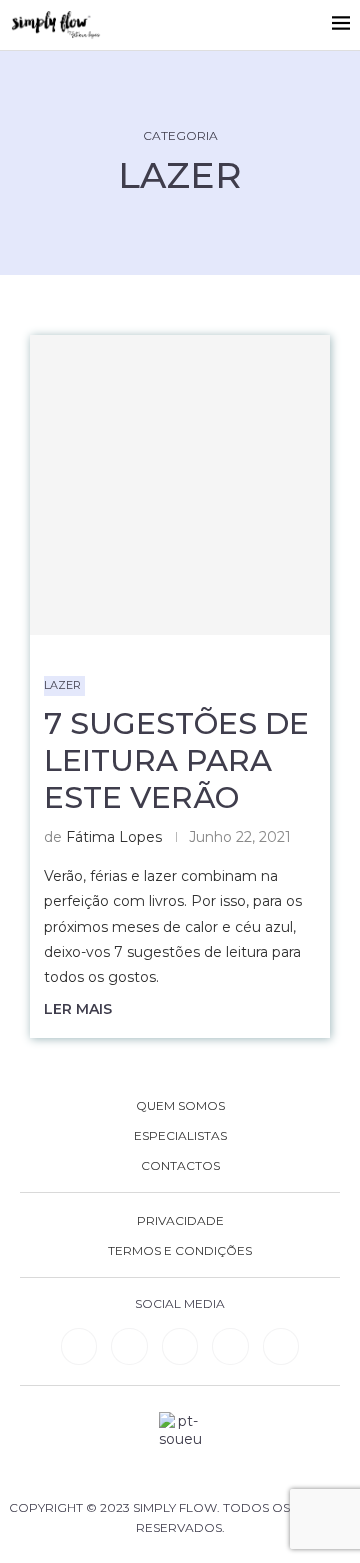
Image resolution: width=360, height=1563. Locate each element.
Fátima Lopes (114, 837)
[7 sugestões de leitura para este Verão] (180, 485)
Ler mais (78, 1009)
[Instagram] (180, 1346)
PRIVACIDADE (180, 1221)
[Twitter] (281, 1346)
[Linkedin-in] (79, 1346)
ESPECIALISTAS (180, 1136)
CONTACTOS (180, 1166)
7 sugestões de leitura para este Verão (176, 760)
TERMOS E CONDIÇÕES (180, 1251)
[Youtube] (230, 1346)
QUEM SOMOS (180, 1106)
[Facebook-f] (129, 1346)
